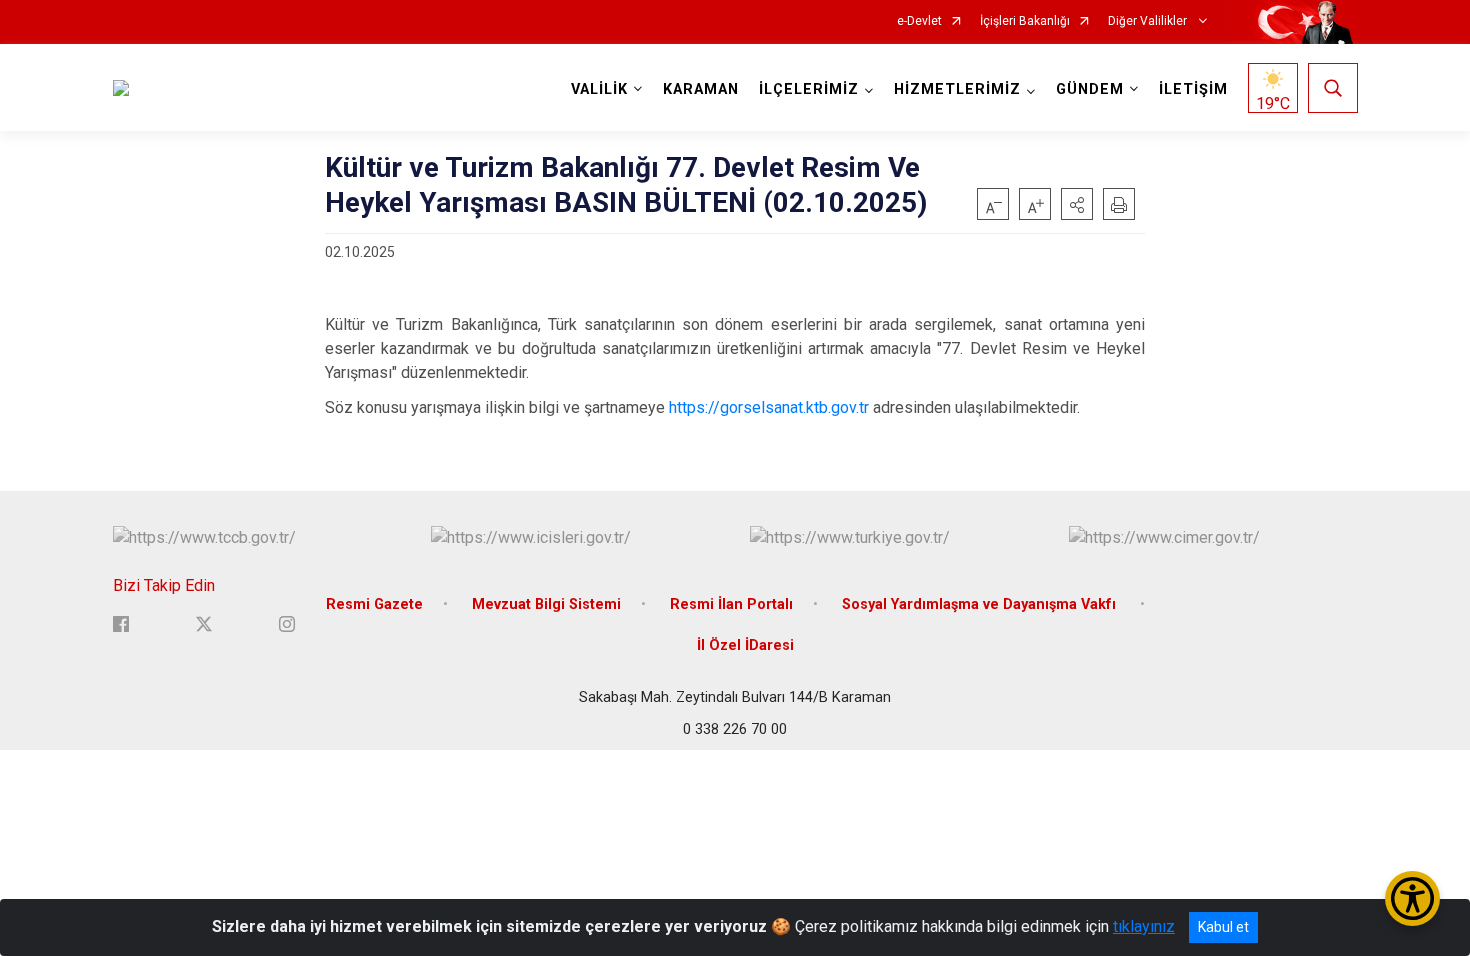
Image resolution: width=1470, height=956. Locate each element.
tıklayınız (1144, 926)
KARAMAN (701, 89)
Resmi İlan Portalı (731, 604)
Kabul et (1223, 927)
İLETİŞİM (1193, 89)
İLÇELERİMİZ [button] (809, 89)
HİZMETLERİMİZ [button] (957, 89)
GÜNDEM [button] (1090, 89)
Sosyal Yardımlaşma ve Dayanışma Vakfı (981, 604)
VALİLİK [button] (599, 89)
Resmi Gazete (374, 604)
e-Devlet (919, 21)
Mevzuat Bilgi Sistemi (546, 604)
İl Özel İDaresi (745, 645)
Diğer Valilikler (1149, 21)
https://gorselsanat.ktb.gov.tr (769, 407)
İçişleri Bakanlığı (1025, 21)
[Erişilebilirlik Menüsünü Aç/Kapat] (1412, 898)
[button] (1077, 204)
